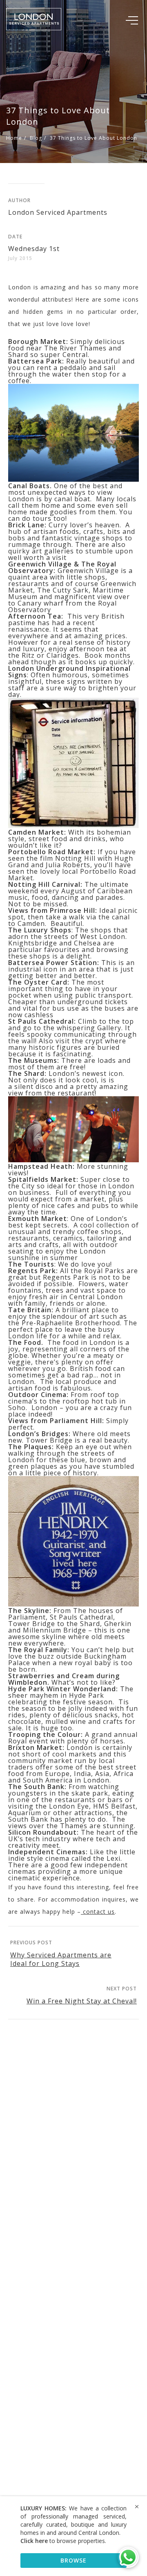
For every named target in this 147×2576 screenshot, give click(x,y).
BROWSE (73, 2560)
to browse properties (63, 2541)
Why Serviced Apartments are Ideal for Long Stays (61, 1959)
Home (14, 138)
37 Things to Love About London (94, 138)
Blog (36, 138)
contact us (98, 1912)
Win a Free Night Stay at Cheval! (82, 2001)
